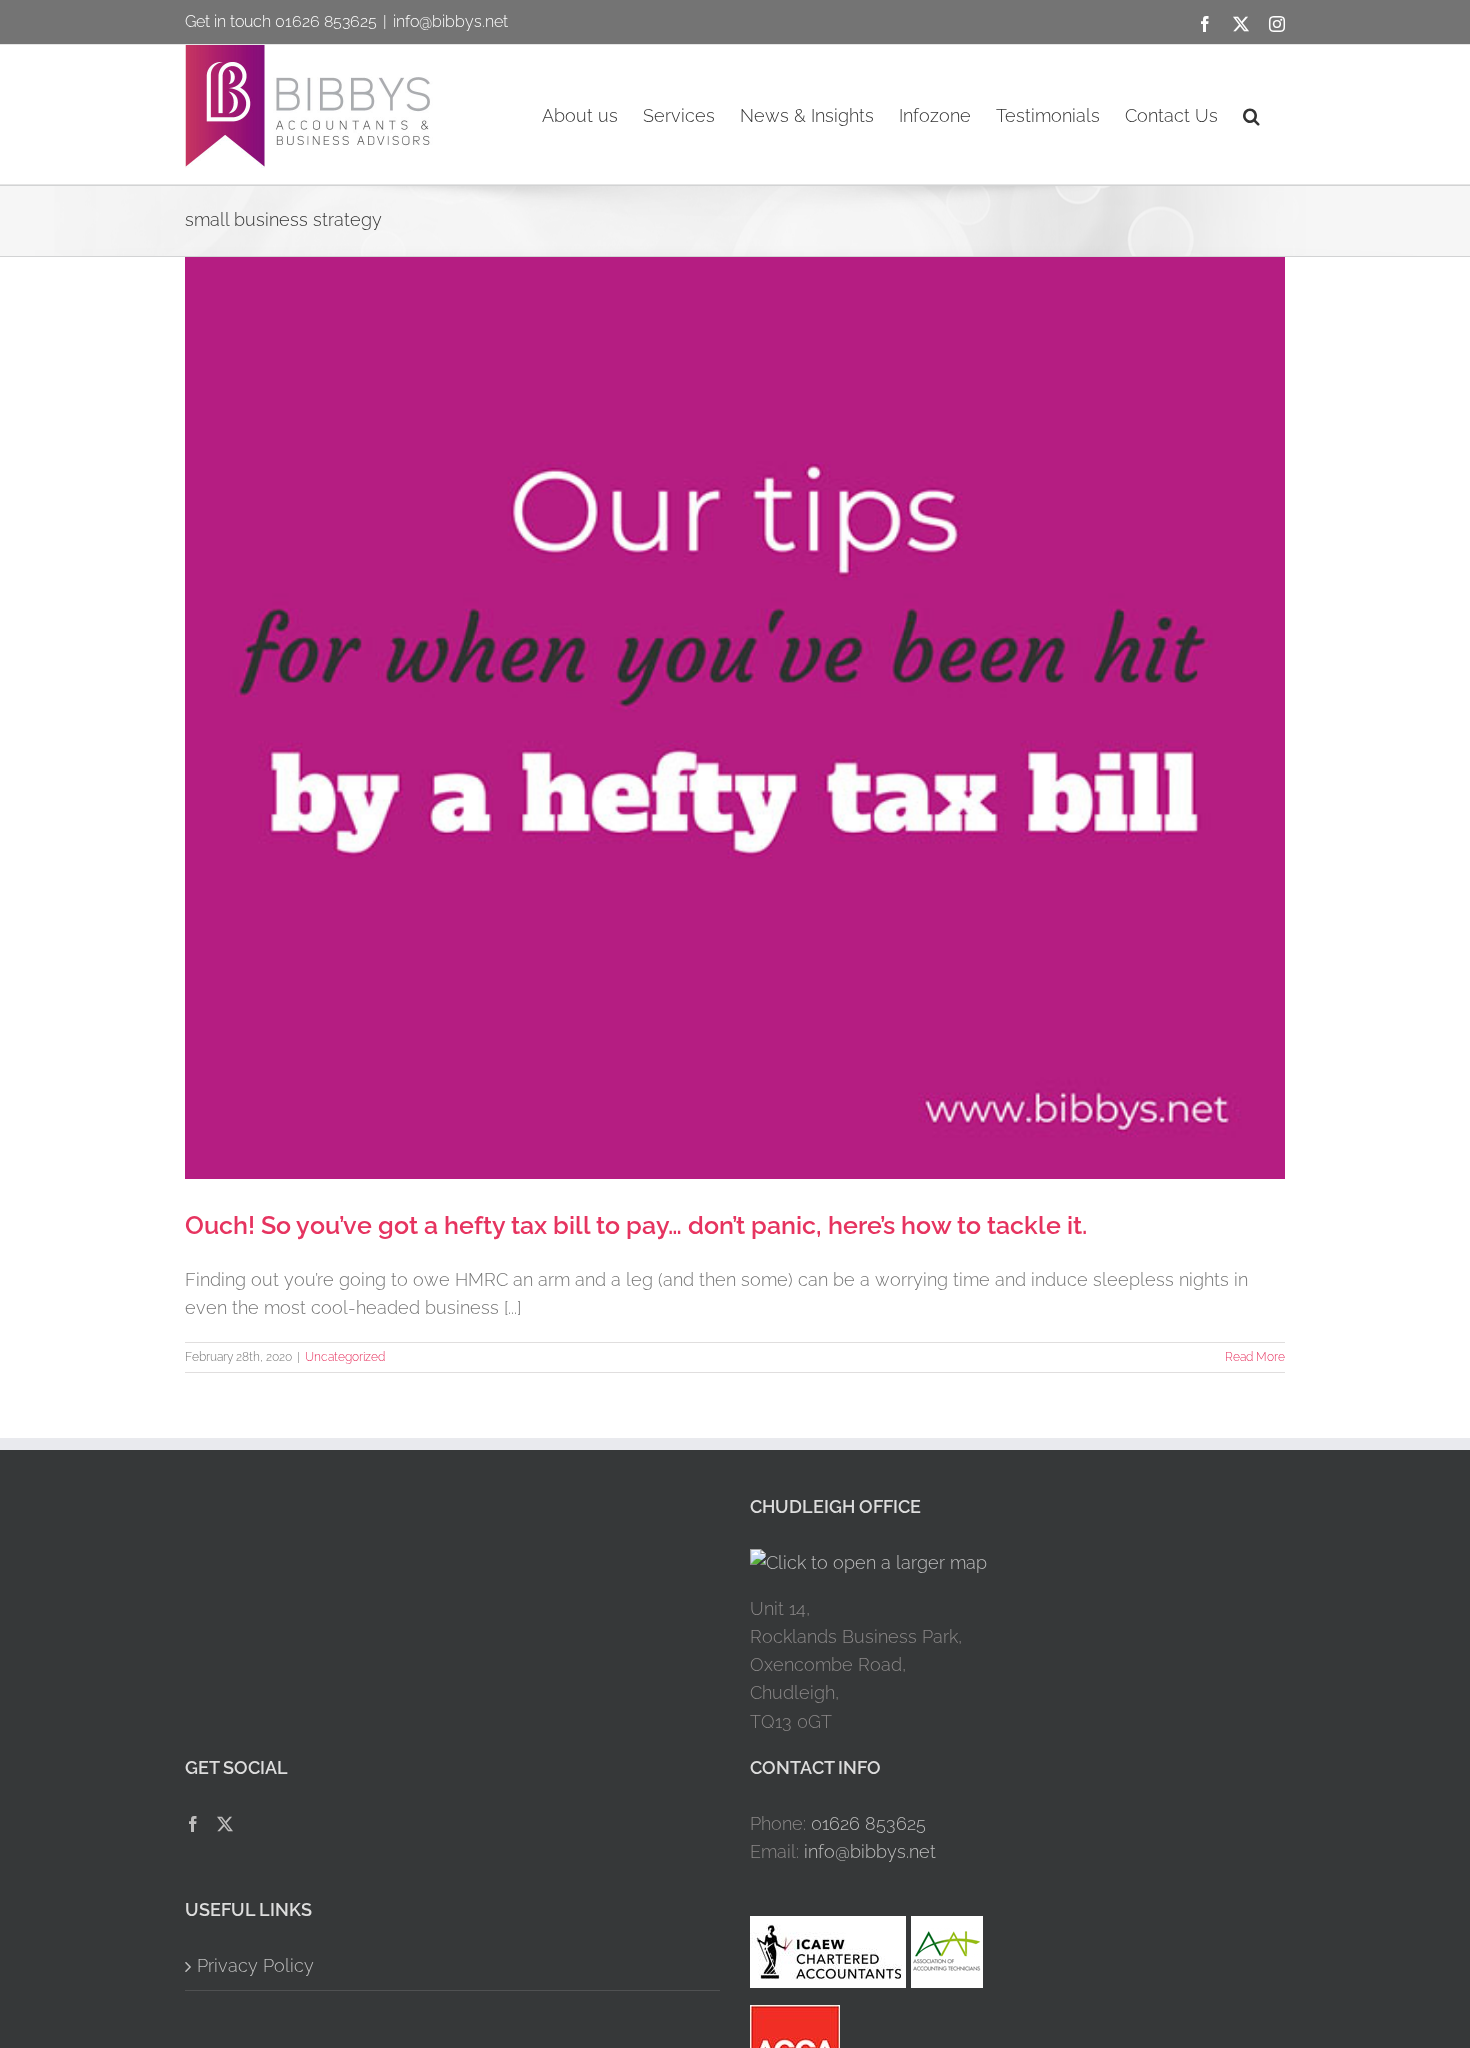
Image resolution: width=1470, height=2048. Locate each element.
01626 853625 (868, 1823)
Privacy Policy (255, 1965)
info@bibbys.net (450, 21)
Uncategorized (345, 1357)
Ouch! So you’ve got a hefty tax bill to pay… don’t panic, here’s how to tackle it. (636, 1225)
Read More (1255, 1357)
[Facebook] (193, 1824)
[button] (1251, 114)
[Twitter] (225, 1824)
